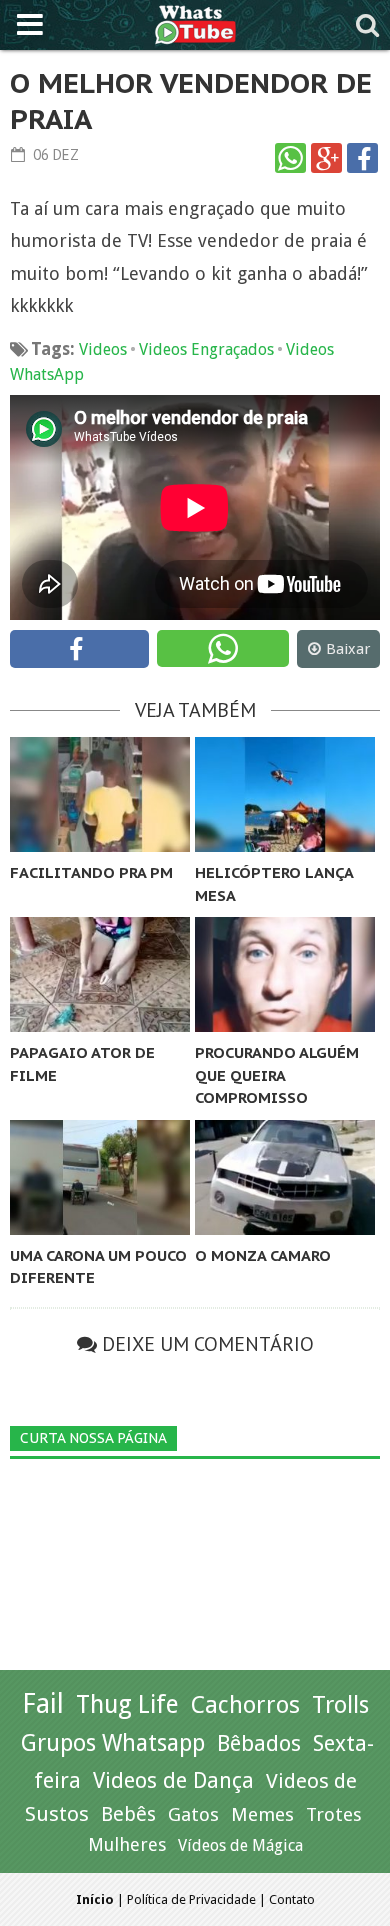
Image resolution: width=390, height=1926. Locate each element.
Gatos (193, 1814)
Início (95, 1899)
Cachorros (245, 1705)
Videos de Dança (173, 1780)
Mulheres (127, 1844)
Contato (292, 1899)
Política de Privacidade (191, 1899)
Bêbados (259, 1743)
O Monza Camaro (263, 1255)
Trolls (340, 1705)
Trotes (334, 1814)
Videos (103, 349)
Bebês (128, 1814)
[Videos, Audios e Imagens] (195, 22)
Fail (43, 1703)
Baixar (348, 649)
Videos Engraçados (206, 349)
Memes (262, 1814)
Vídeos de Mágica (240, 1845)
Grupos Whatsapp (113, 1743)
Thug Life (127, 1704)
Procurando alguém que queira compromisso (277, 1075)
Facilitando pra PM (91, 872)
